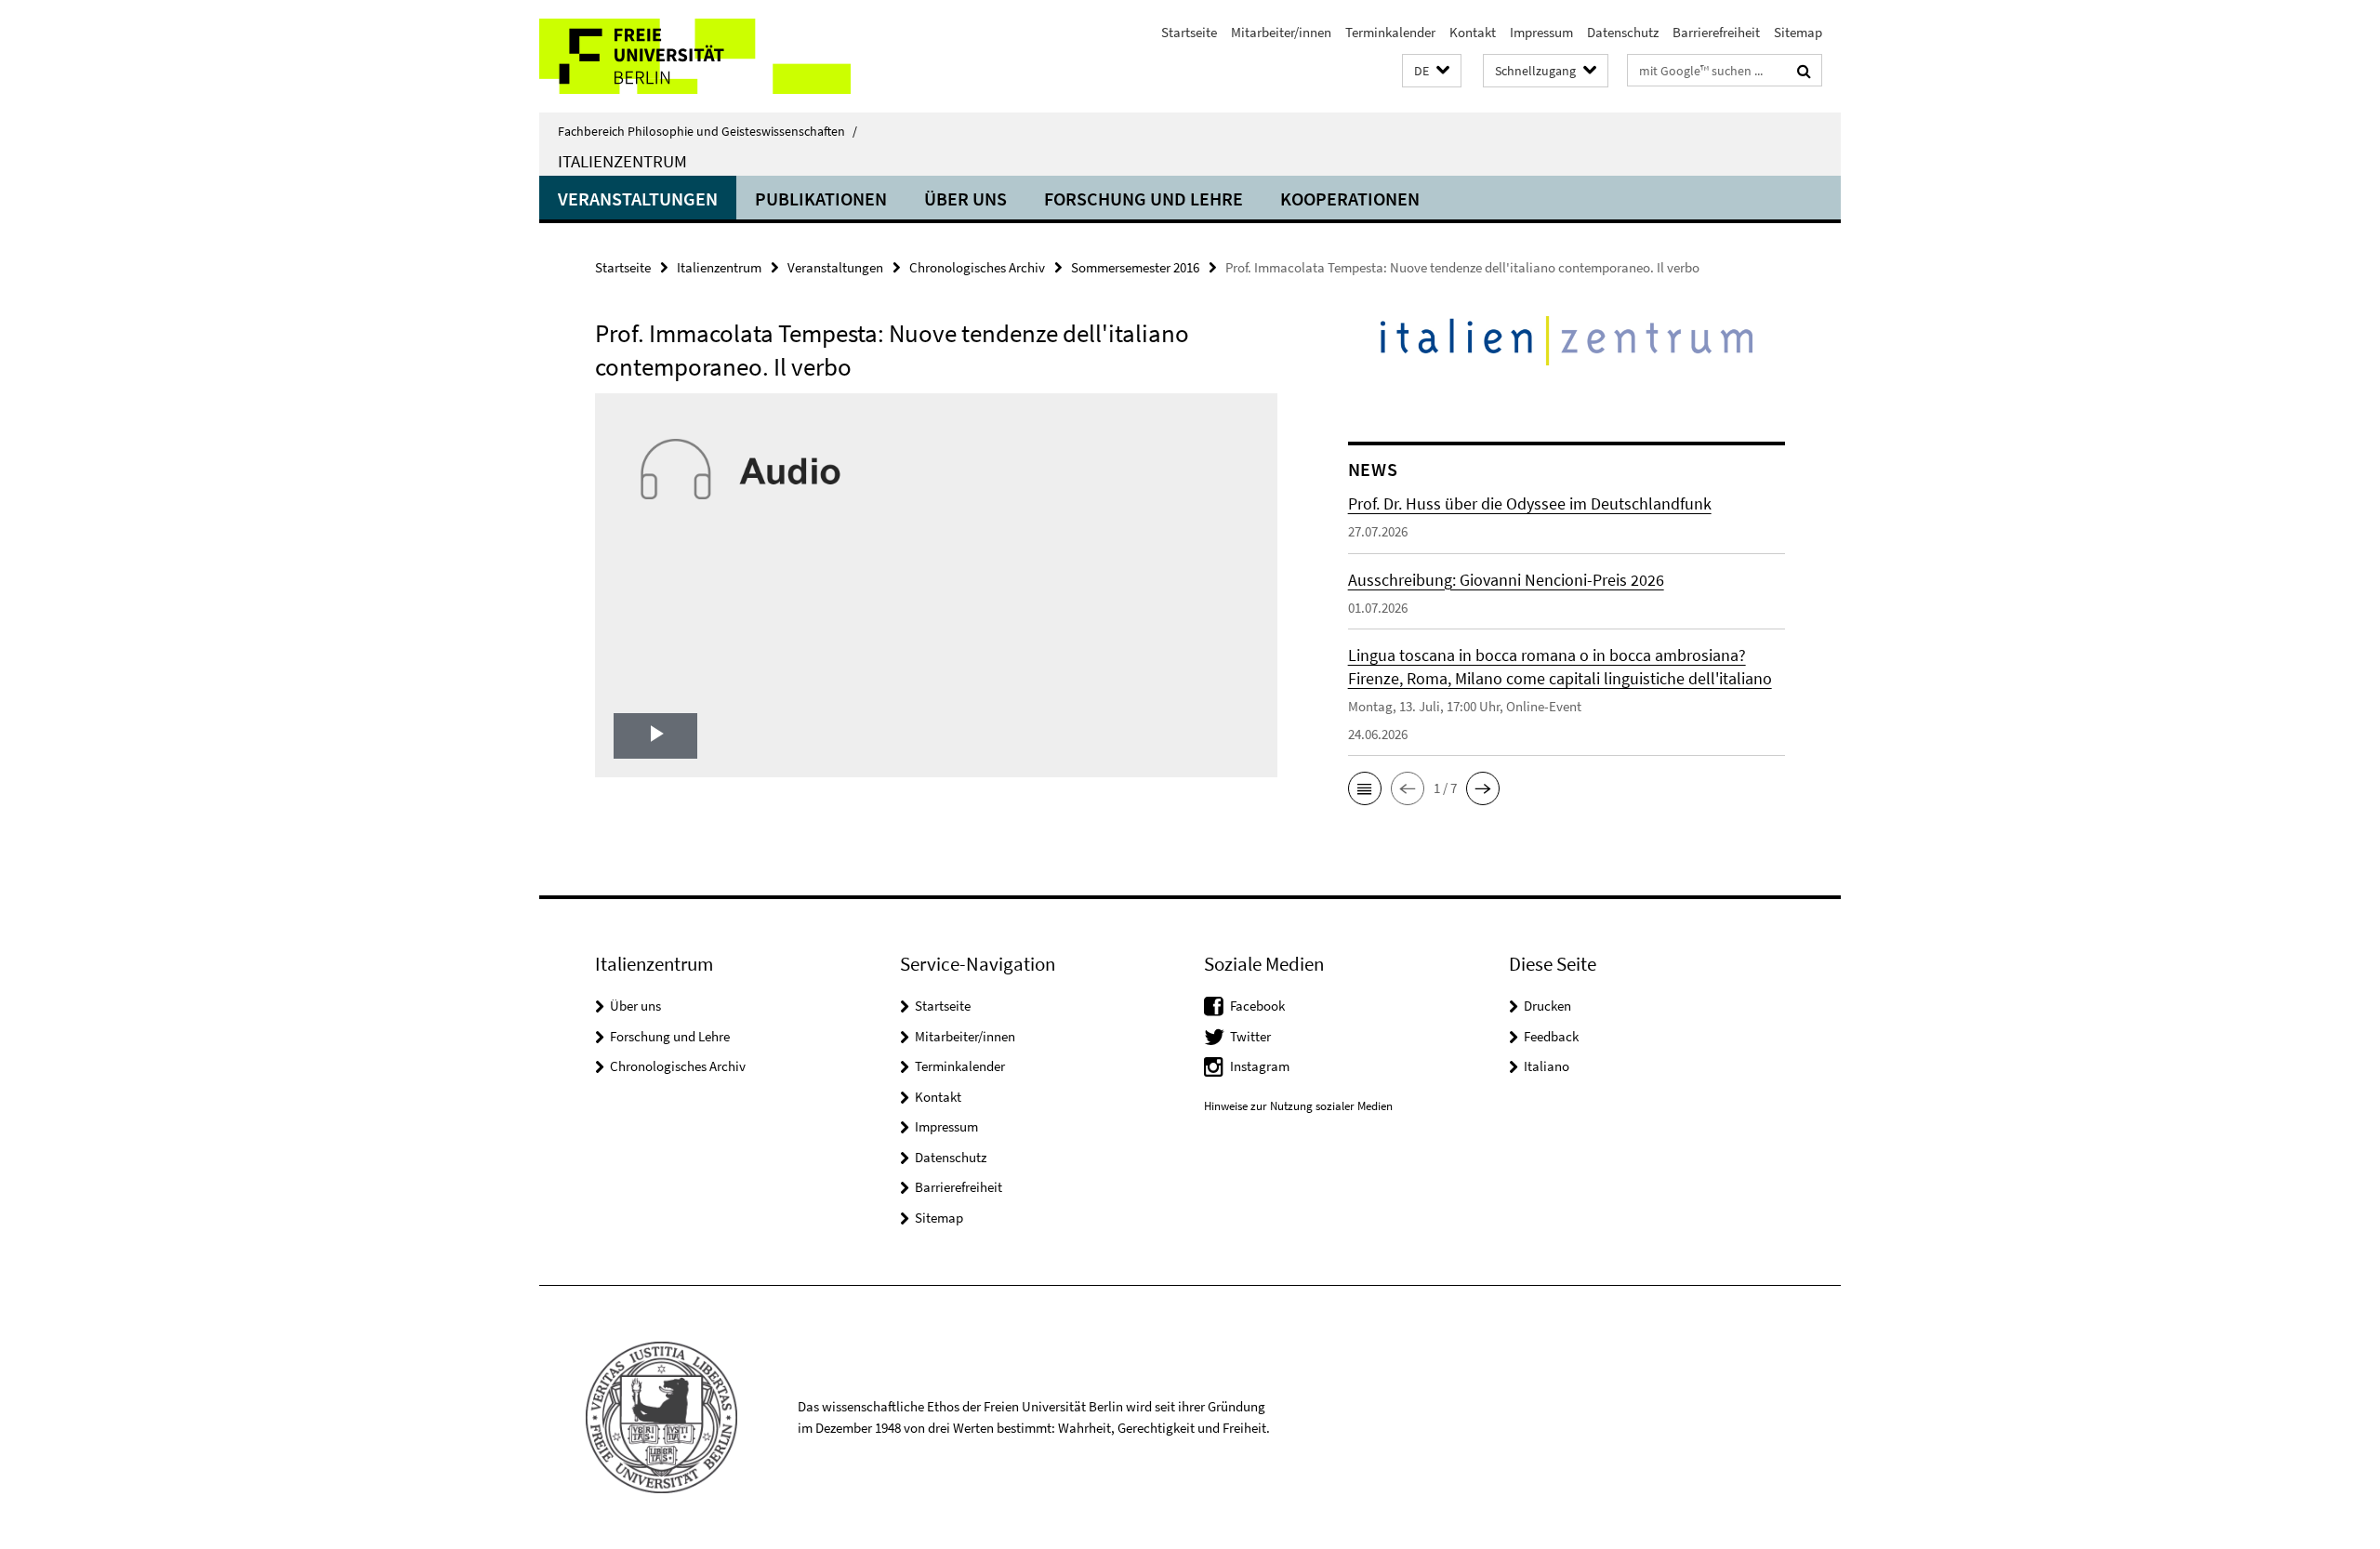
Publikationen (821, 199)
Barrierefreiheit (1716, 32)
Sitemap (1798, 32)
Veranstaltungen (638, 199)
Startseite (1189, 32)
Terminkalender (1390, 32)
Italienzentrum (622, 161)
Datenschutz (1623, 32)
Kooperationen (1350, 199)
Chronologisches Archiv (977, 267)
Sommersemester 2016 (1135, 267)
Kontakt (1473, 32)
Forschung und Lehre (1144, 199)
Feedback (1551, 1036)
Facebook (1257, 1006)
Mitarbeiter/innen (1281, 32)
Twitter (1250, 1036)
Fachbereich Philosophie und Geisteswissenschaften (707, 131)
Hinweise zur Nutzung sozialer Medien (1298, 1106)
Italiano (1547, 1066)
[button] (1432, 71)
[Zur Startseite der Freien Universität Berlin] (695, 56)
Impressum (1541, 32)
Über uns (965, 199)
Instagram (1260, 1066)
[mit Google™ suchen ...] (1804, 71)
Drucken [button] (1547, 1006)
